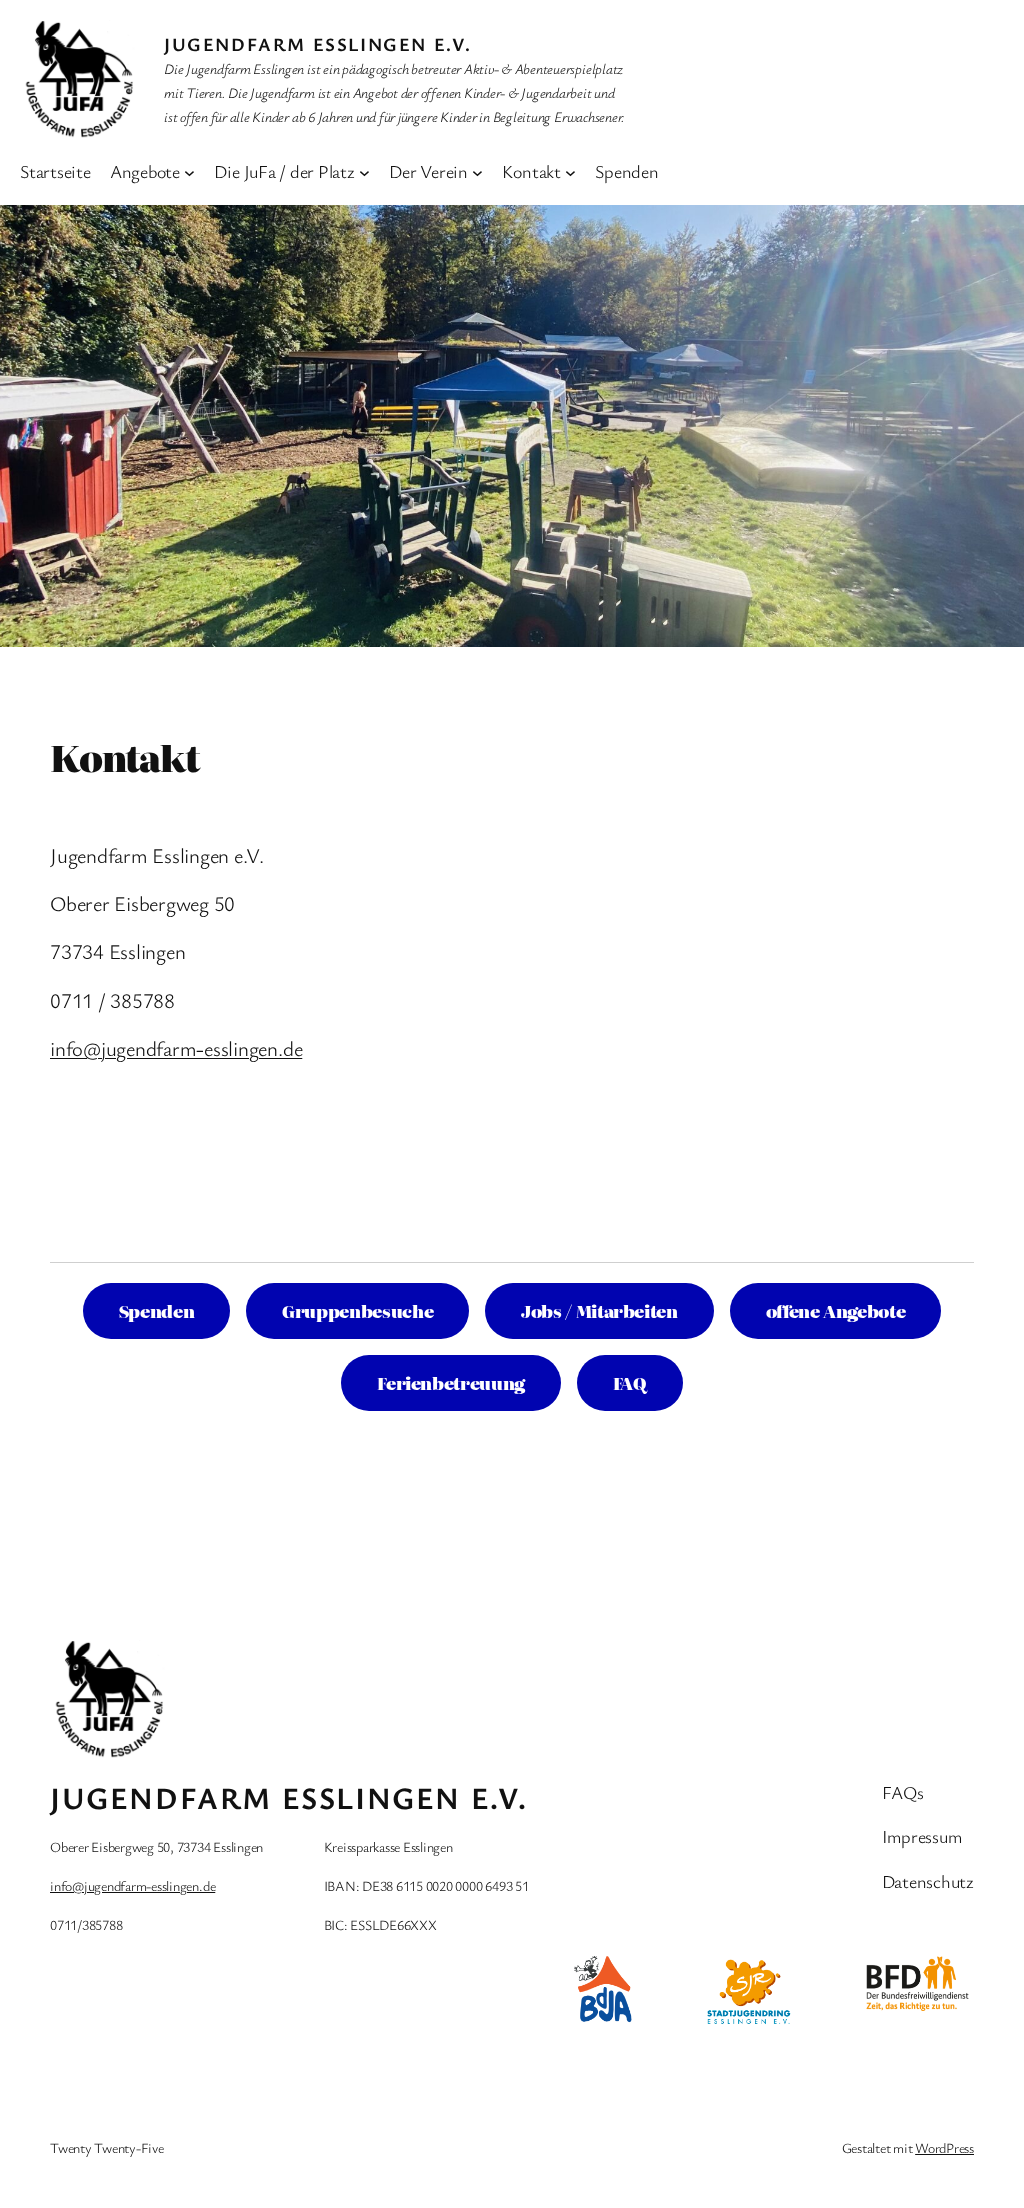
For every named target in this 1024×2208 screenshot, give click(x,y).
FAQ (630, 1382)
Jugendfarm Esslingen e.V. (318, 43)
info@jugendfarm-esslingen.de (176, 1048)
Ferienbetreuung (451, 1382)
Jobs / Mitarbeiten (599, 1310)
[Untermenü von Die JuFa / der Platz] (364, 171)
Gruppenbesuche (357, 1310)
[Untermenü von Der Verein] (477, 171)
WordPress (944, 2147)
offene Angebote (836, 1310)
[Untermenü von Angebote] (189, 171)
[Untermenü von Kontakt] (570, 171)
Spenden (156, 1310)
